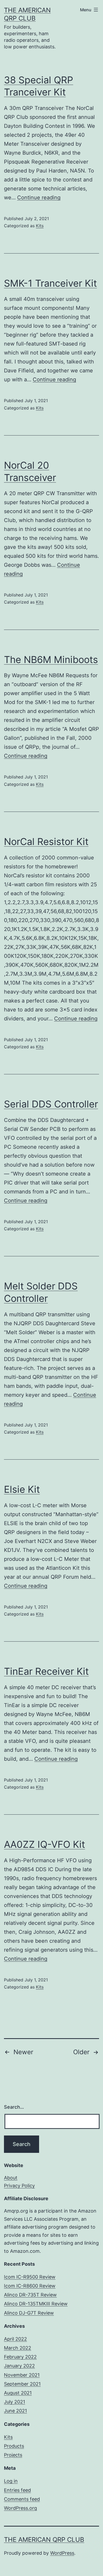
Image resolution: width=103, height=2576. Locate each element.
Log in (11, 2481)
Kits (40, 226)
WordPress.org (20, 2508)
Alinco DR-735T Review (30, 2295)
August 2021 (18, 2393)
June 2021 (15, 2411)
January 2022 (19, 2366)
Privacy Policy (19, 2186)
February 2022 (20, 2357)
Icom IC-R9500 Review (30, 2277)
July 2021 (15, 2402)
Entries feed (17, 2490)
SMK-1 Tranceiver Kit (50, 283)
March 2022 (18, 2348)
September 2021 (22, 2384)
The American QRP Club (44, 2540)
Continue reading (39, 198)
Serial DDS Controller (51, 1104)
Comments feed (22, 2499)
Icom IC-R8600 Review (30, 2286)
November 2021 (22, 2375)
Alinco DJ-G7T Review (29, 2313)
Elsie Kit (22, 1489)
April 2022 (15, 2339)
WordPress (62, 2553)
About (11, 2178)
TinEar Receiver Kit (46, 1671)
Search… (14, 2107)
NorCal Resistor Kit (46, 842)
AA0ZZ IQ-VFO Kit (45, 1844)
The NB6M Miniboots (51, 660)
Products (14, 2446)
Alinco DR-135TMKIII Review (36, 2304)
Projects (13, 2455)
